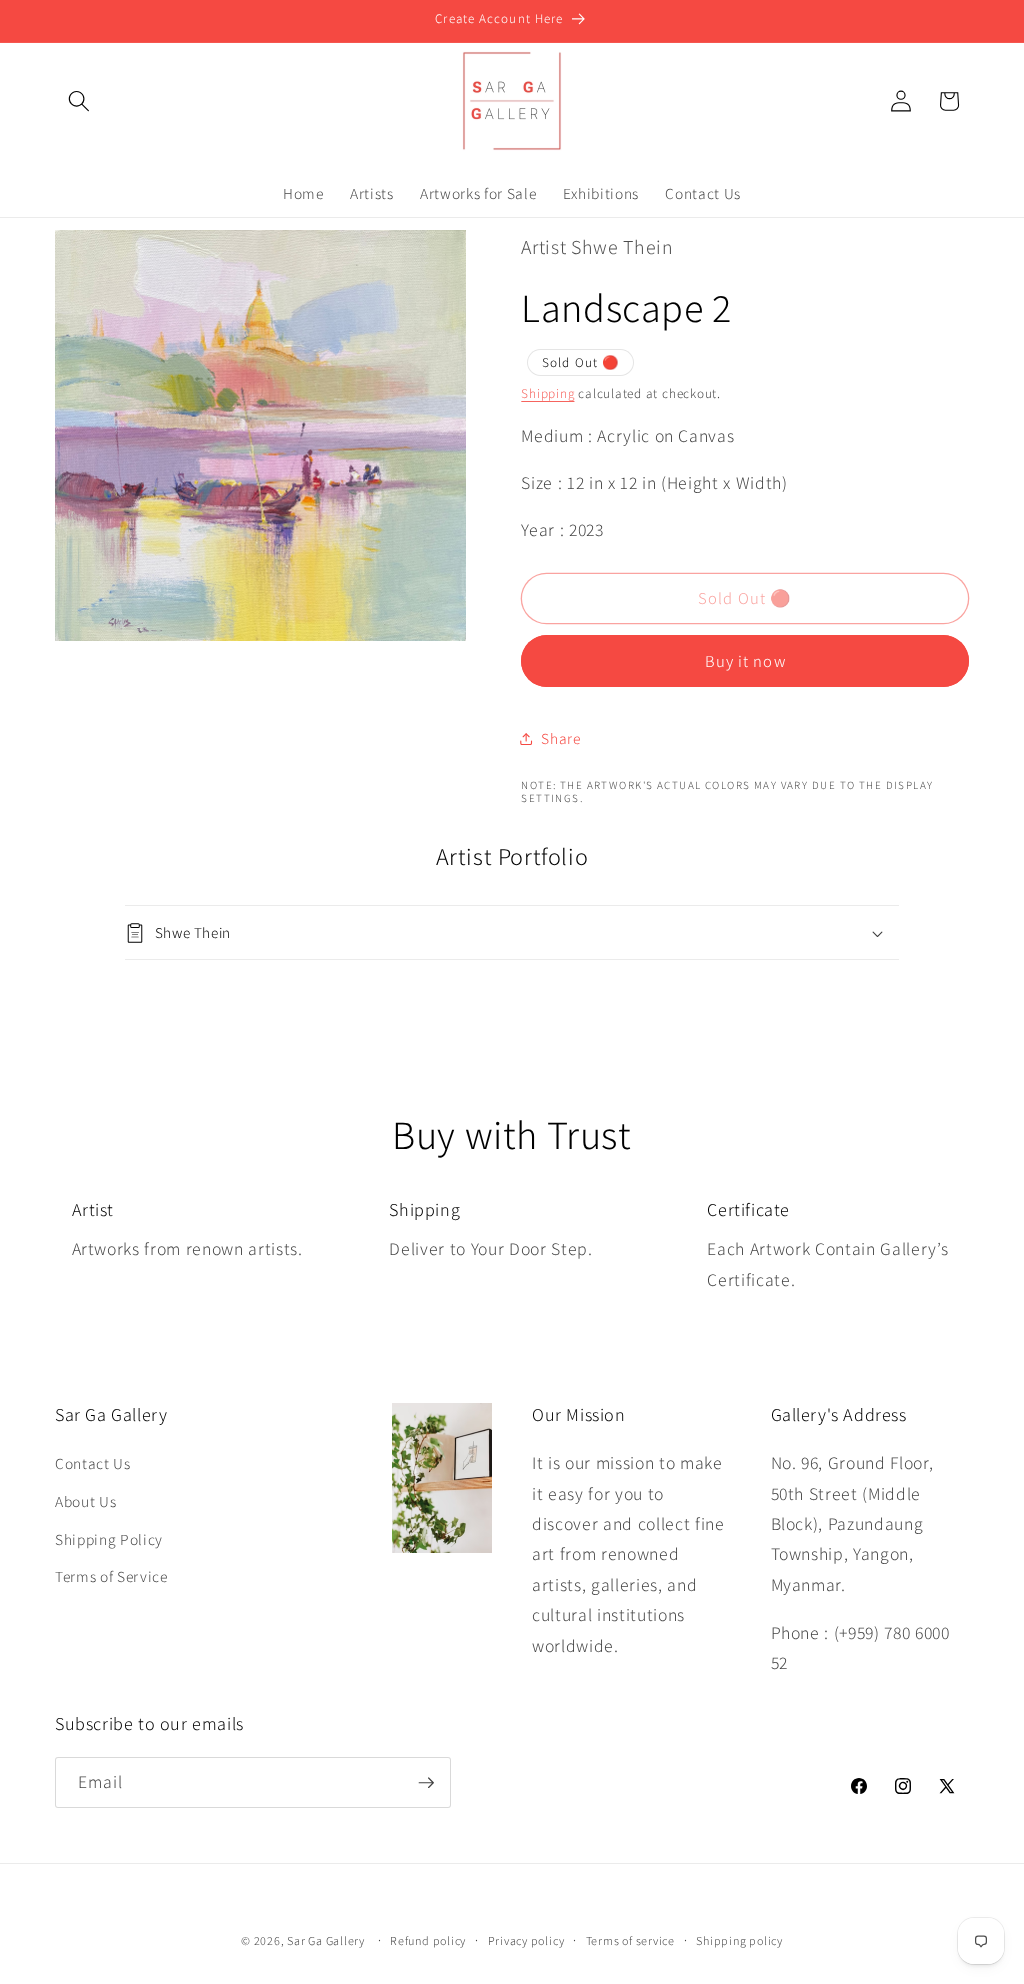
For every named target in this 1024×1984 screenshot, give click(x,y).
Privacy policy (526, 1940)
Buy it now (745, 661)
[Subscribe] (426, 1783)
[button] (79, 101)
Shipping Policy (109, 1539)
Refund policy (428, 1940)
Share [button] (560, 738)
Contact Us (93, 1463)
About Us (85, 1501)
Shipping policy (739, 1940)
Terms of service (630, 1940)
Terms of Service (111, 1576)
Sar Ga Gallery (326, 1940)
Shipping (547, 393)
